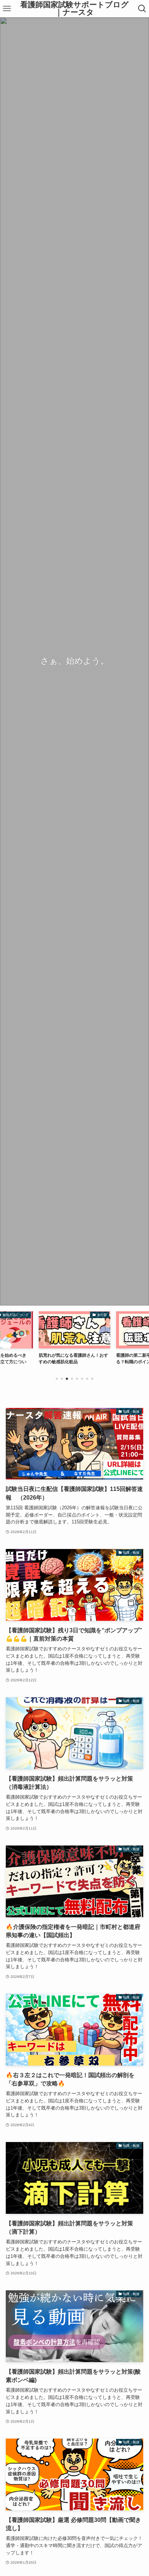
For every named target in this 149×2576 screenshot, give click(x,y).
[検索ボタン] (142, 9)
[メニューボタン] (7, 9)
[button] (57, 1379)
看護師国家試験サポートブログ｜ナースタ (74, 8)
